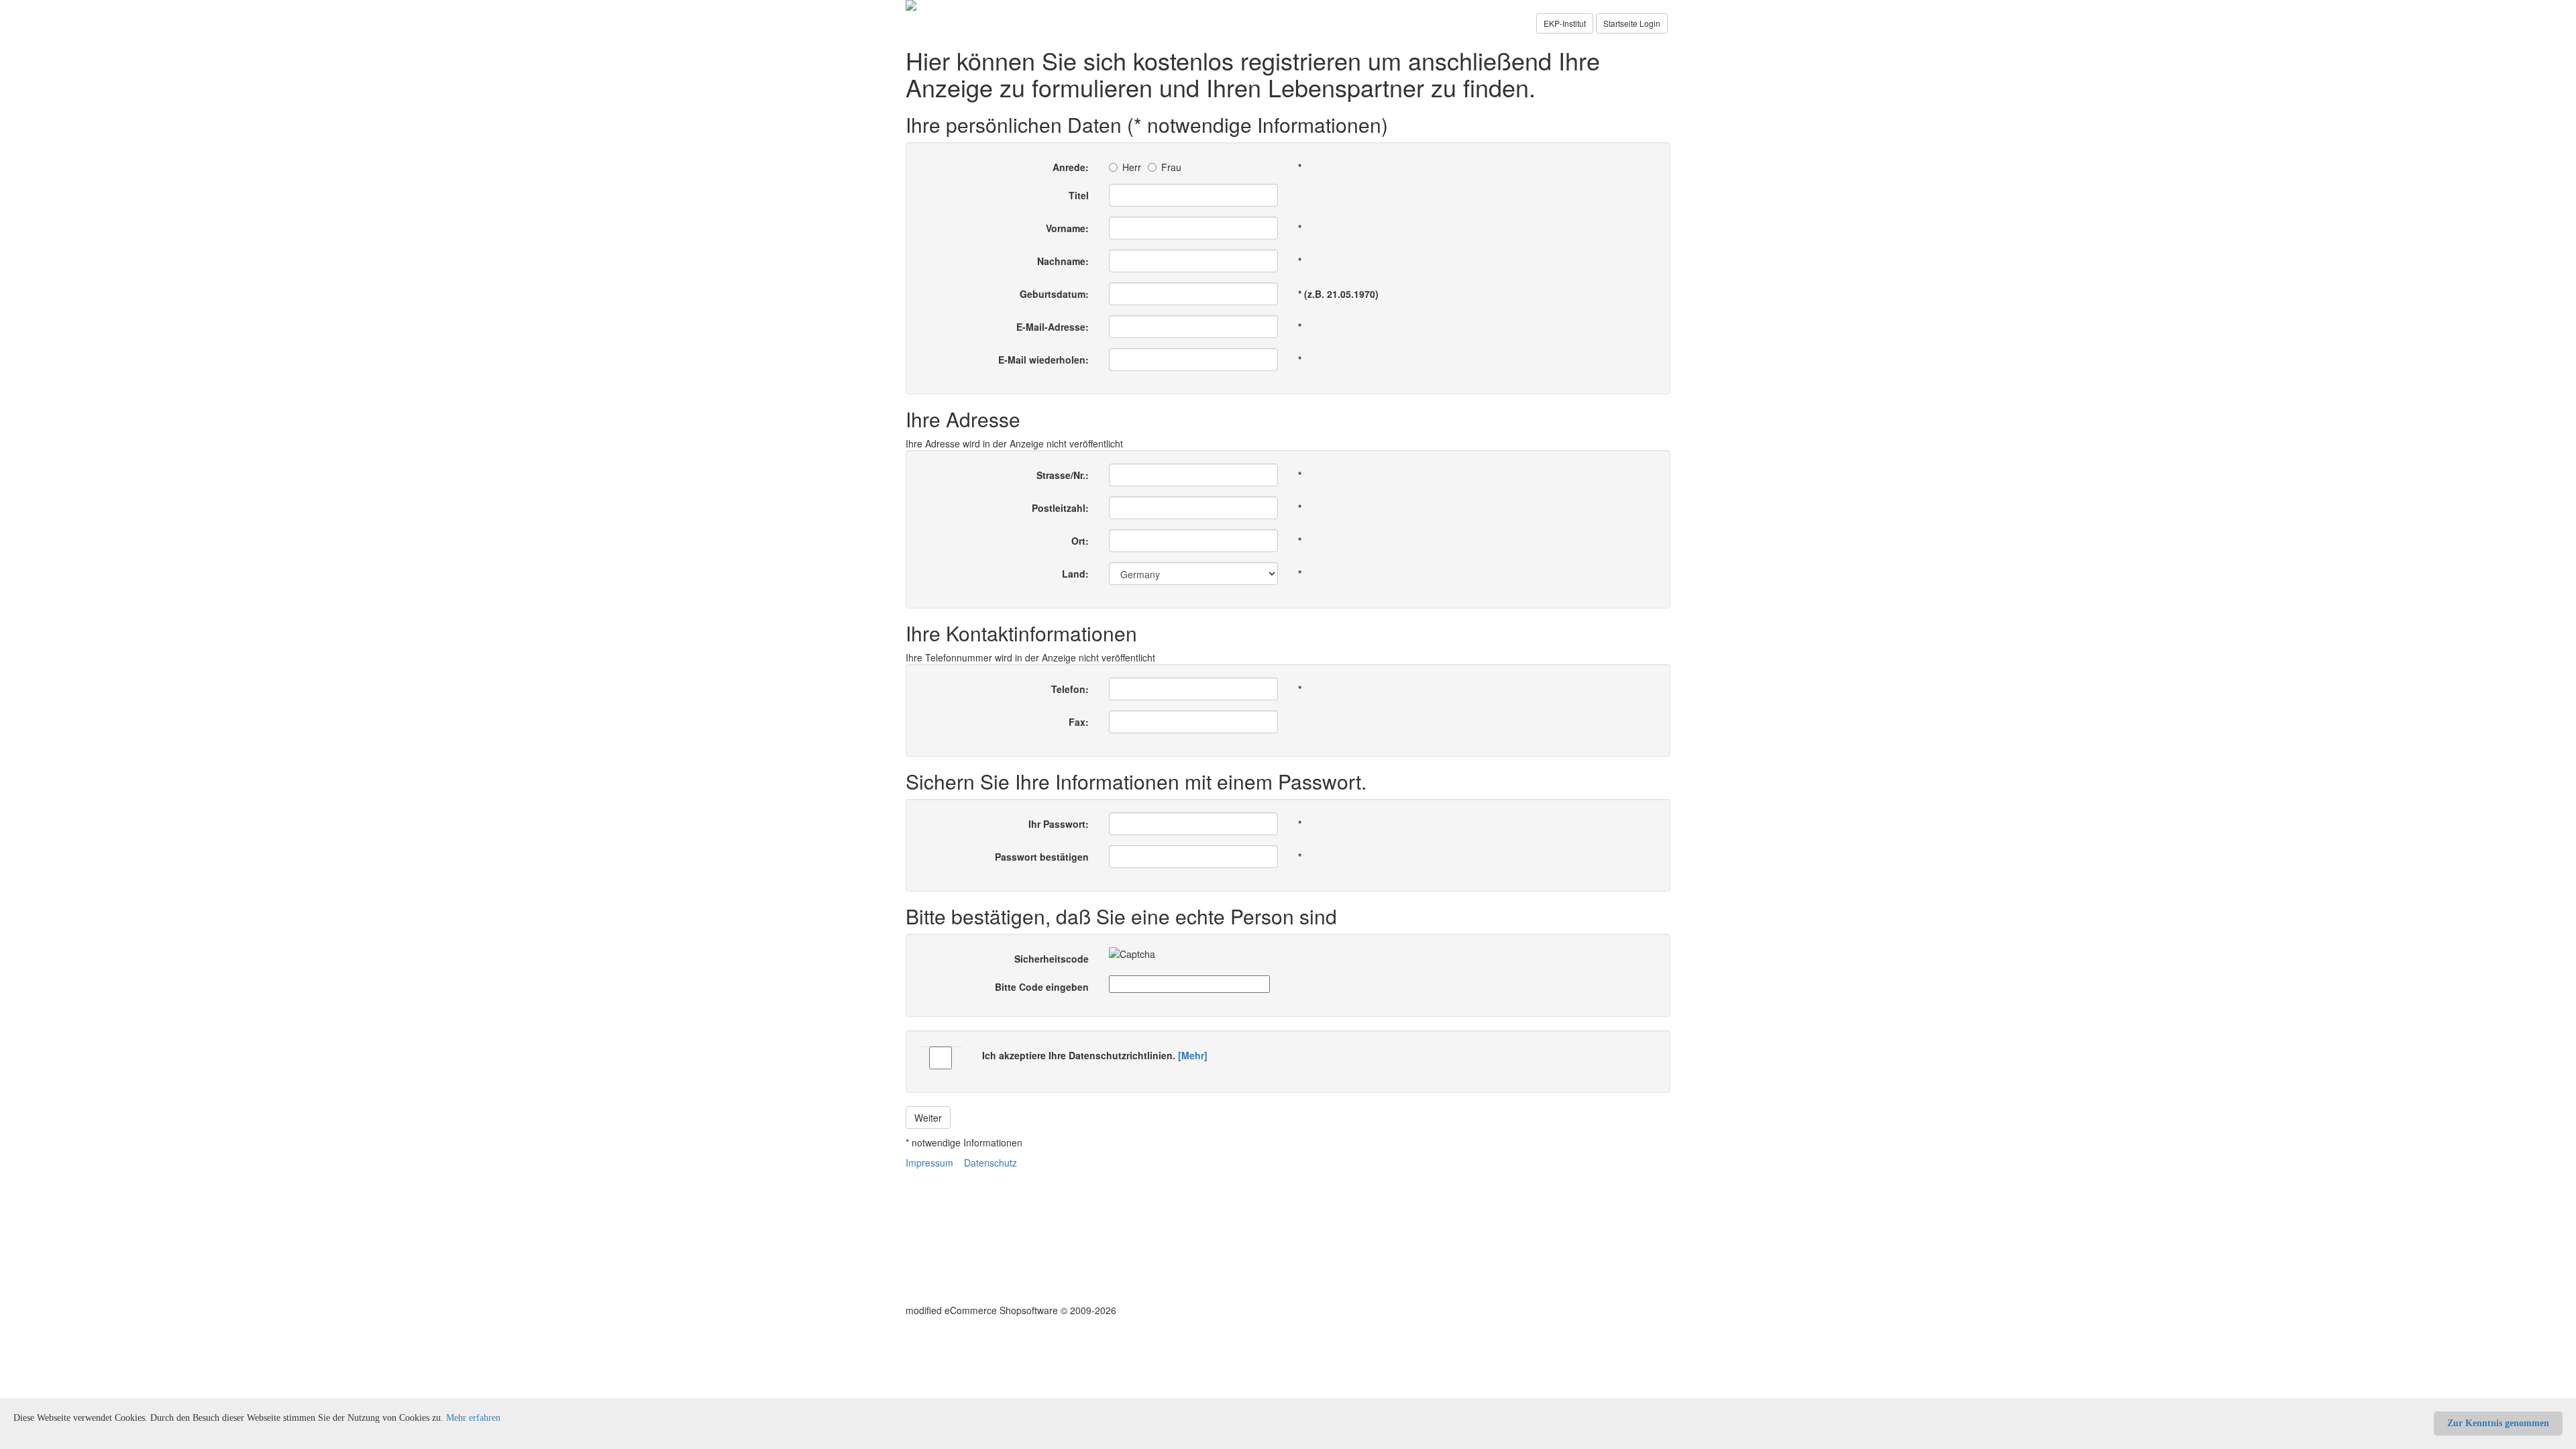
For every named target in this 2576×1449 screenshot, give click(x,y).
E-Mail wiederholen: (1043, 360)
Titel (1079, 195)
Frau (1171, 167)
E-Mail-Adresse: (1053, 327)
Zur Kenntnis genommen (2498, 1423)
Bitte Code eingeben (1042, 987)
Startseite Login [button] (1632, 23)
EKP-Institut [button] (1565, 23)
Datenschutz (990, 1163)
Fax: (1079, 722)
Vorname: (1067, 228)
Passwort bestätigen (1042, 857)
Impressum (929, 1163)
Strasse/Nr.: (1063, 475)
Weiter (928, 1118)
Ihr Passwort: (1059, 824)
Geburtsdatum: (1054, 294)
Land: (1075, 574)
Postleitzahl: (1060, 508)
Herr (1132, 167)
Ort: (1080, 541)
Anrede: (1071, 167)
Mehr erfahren (473, 1418)
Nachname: (1063, 261)
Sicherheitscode (1052, 959)
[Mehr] (1193, 1055)
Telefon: (1070, 689)
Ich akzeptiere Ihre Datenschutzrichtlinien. (1095, 1055)
